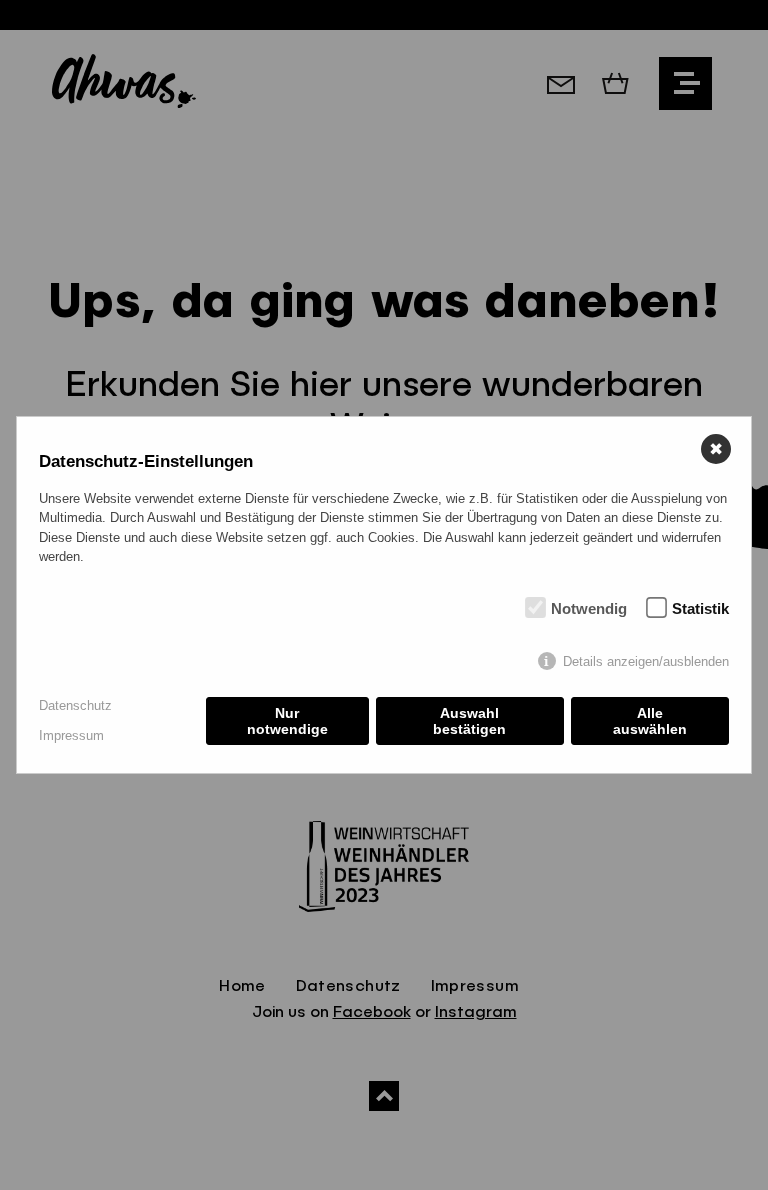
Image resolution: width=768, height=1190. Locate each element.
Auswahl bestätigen (469, 721)
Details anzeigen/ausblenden (646, 661)
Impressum (71, 735)
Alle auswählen (650, 721)
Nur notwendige (287, 721)
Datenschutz (75, 705)
